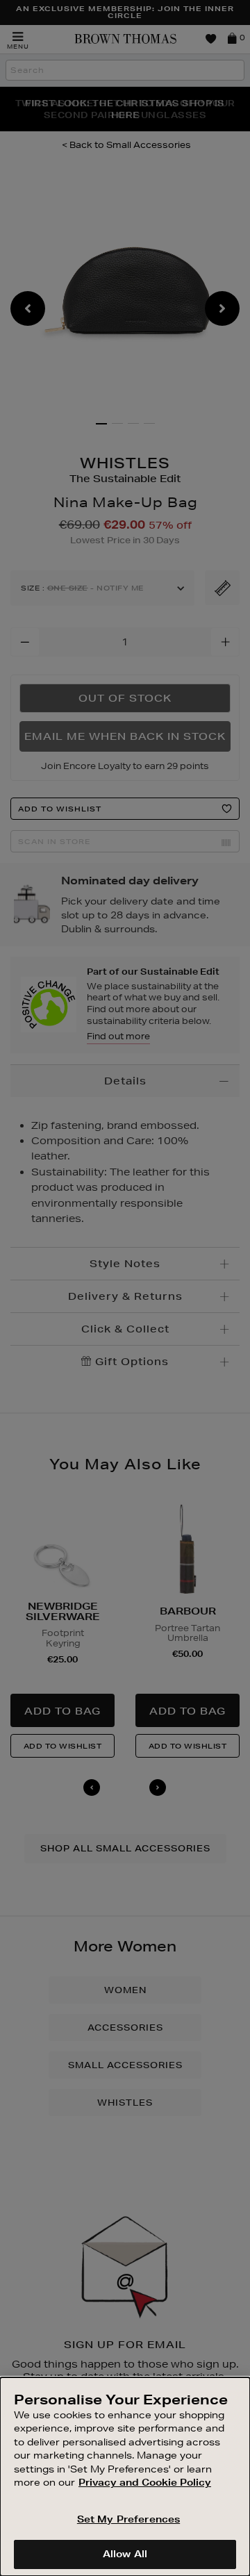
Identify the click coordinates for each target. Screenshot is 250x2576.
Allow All (125, 2554)
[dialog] (125, 2477)
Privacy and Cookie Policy (145, 2482)
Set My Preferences (128, 2519)
